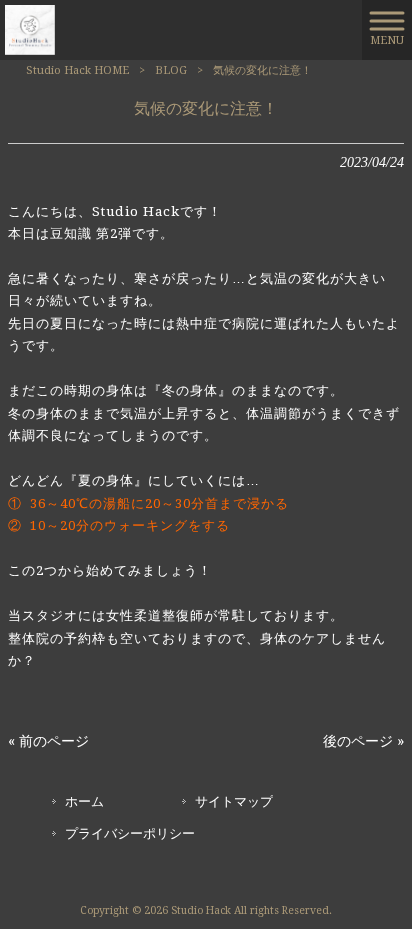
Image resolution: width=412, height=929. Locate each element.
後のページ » (363, 741)
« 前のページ (48, 741)
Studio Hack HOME (77, 70)
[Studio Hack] (30, 29)
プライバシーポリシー (130, 833)
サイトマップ (234, 801)
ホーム (84, 801)
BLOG (171, 70)
